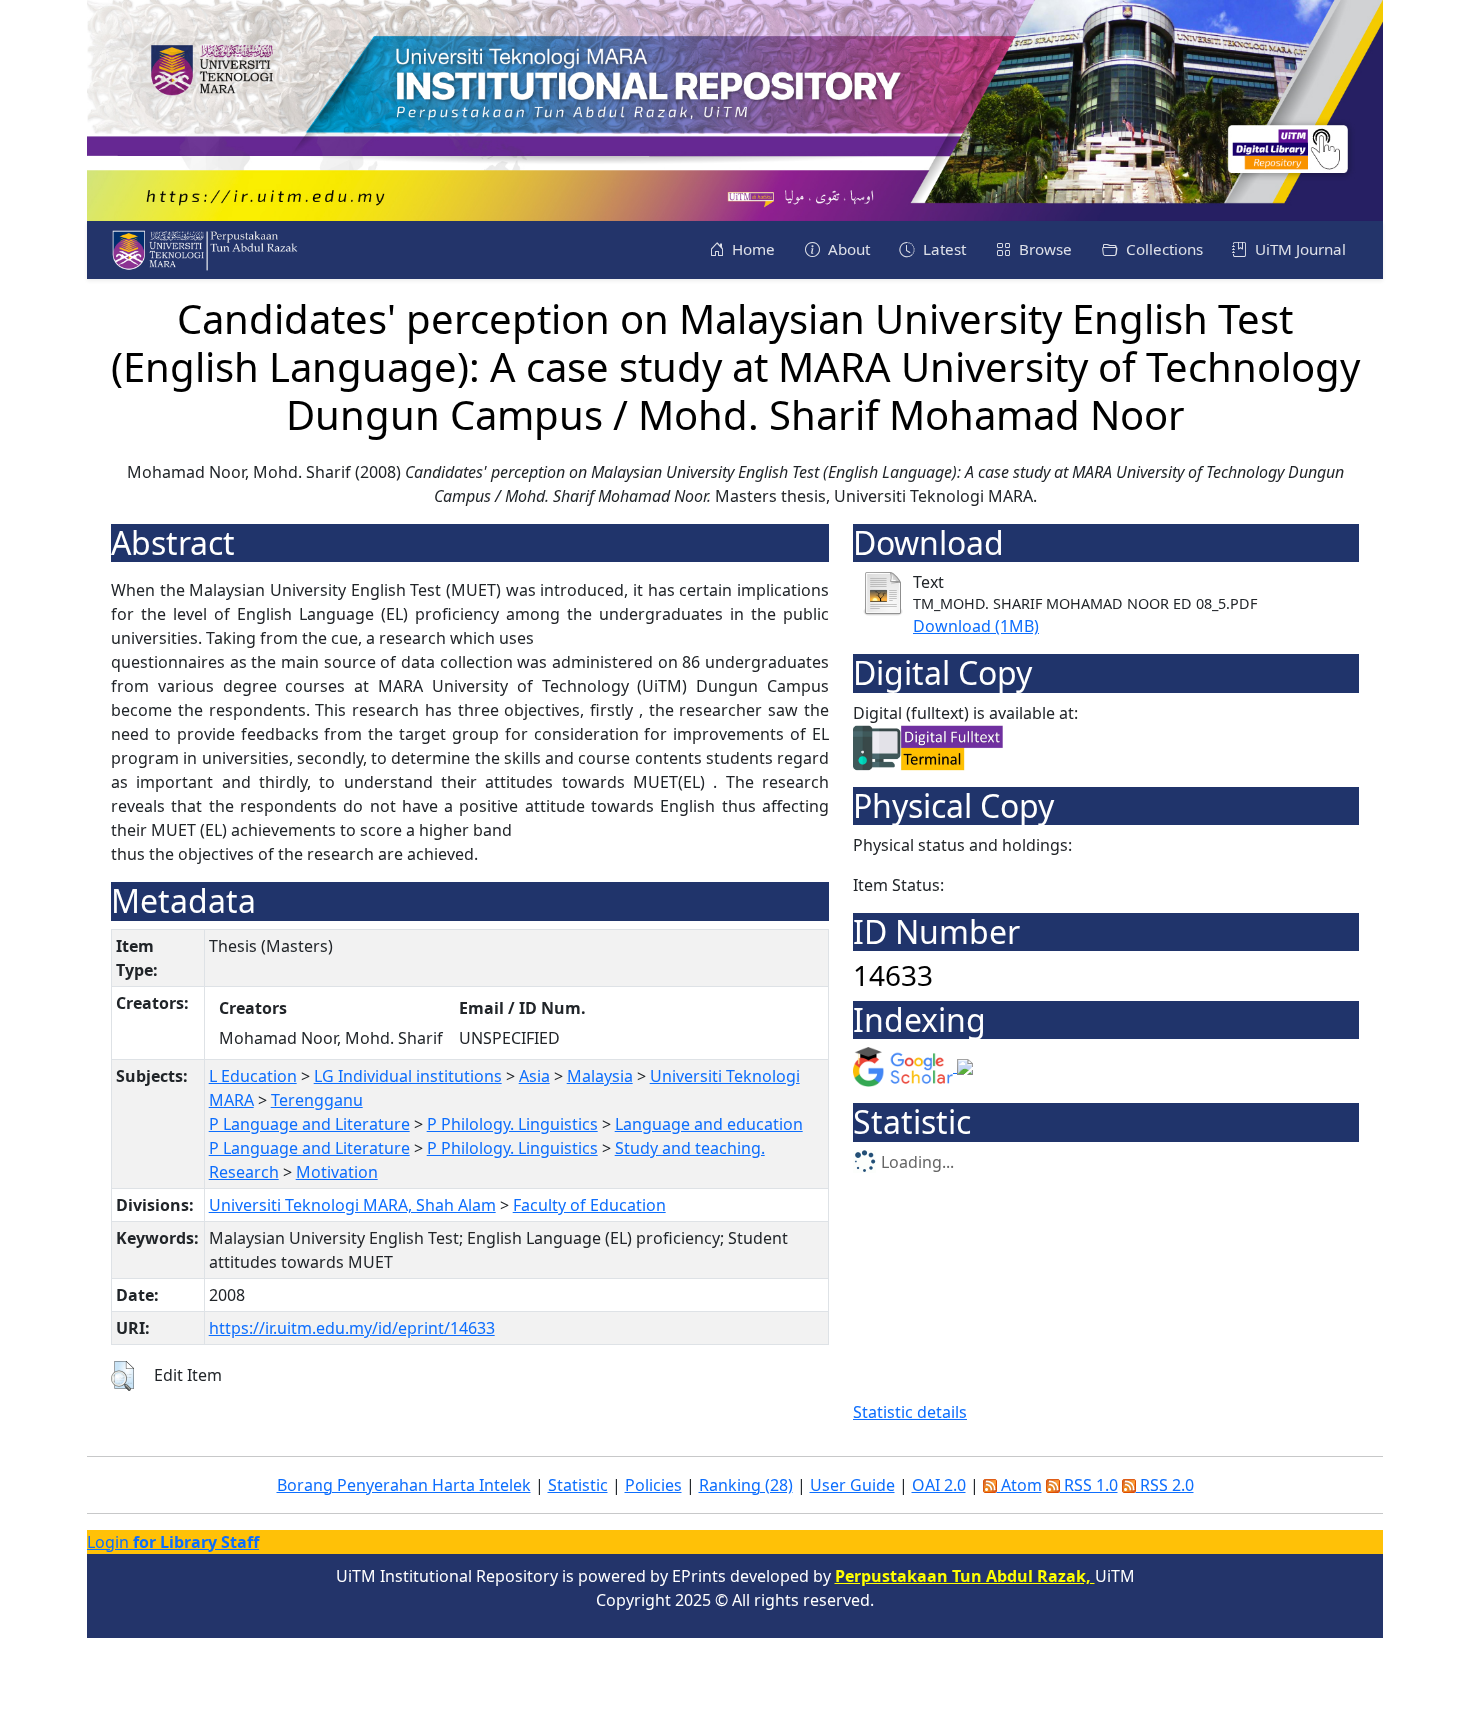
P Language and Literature (309, 1124)
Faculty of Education (589, 1205)
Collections (1162, 249)
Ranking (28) (746, 1485)
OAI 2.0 (939, 1485)
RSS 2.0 (1165, 1485)
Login (173, 1542)
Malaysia (600, 1076)
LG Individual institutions (408, 1076)
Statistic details (910, 1412)
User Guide (852, 1485)
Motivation (337, 1172)
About (847, 249)
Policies (653, 1485)
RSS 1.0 (1089, 1485)
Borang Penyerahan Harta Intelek (404, 1485)
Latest (942, 249)
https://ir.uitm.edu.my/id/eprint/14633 (352, 1328)
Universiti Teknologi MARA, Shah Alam (352, 1205)
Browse (1043, 249)
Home (751, 249)
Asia (534, 1076)
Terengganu (317, 1100)
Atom (1019, 1485)
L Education (253, 1076)
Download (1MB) (976, 626)
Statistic (578, 1485)
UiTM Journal (1298, 249)
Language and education (709, 1124)
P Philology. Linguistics (512, 1124)
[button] (122, 1376)
